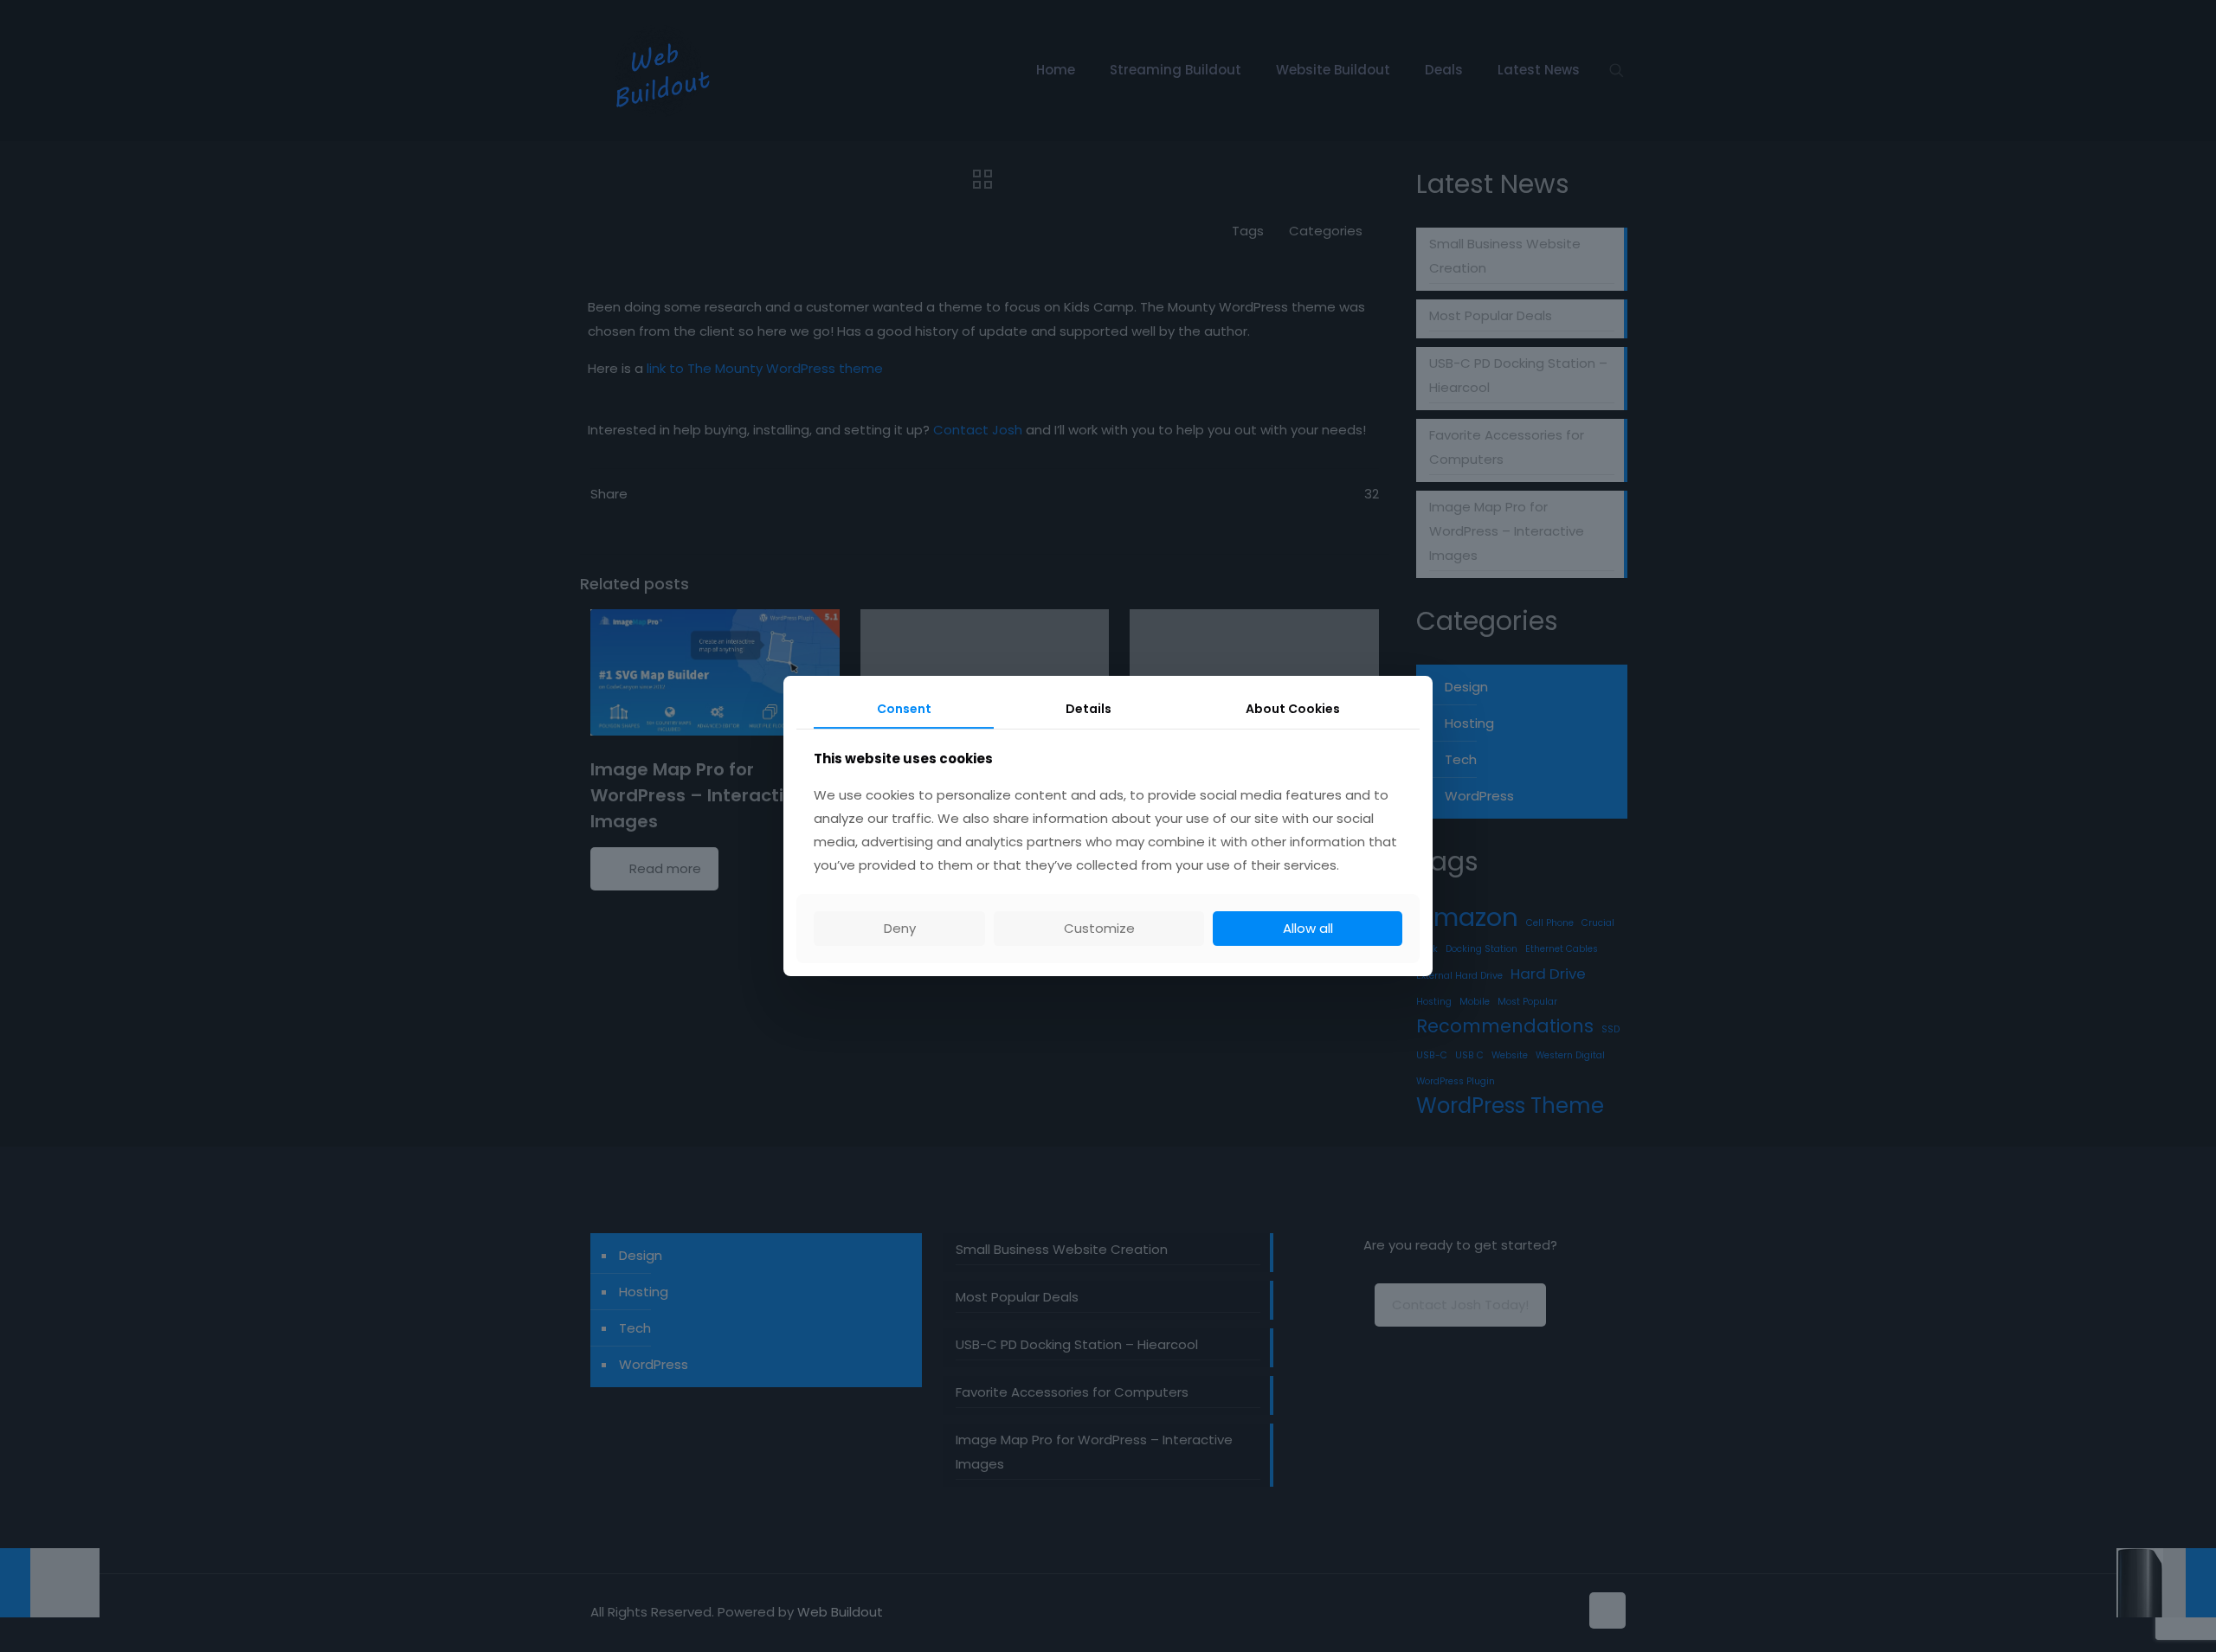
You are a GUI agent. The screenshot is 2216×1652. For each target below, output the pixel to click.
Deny (900, 928)
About (1293, 709)
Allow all (1308, 928)
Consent (904, 709)
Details (1089, 709)
